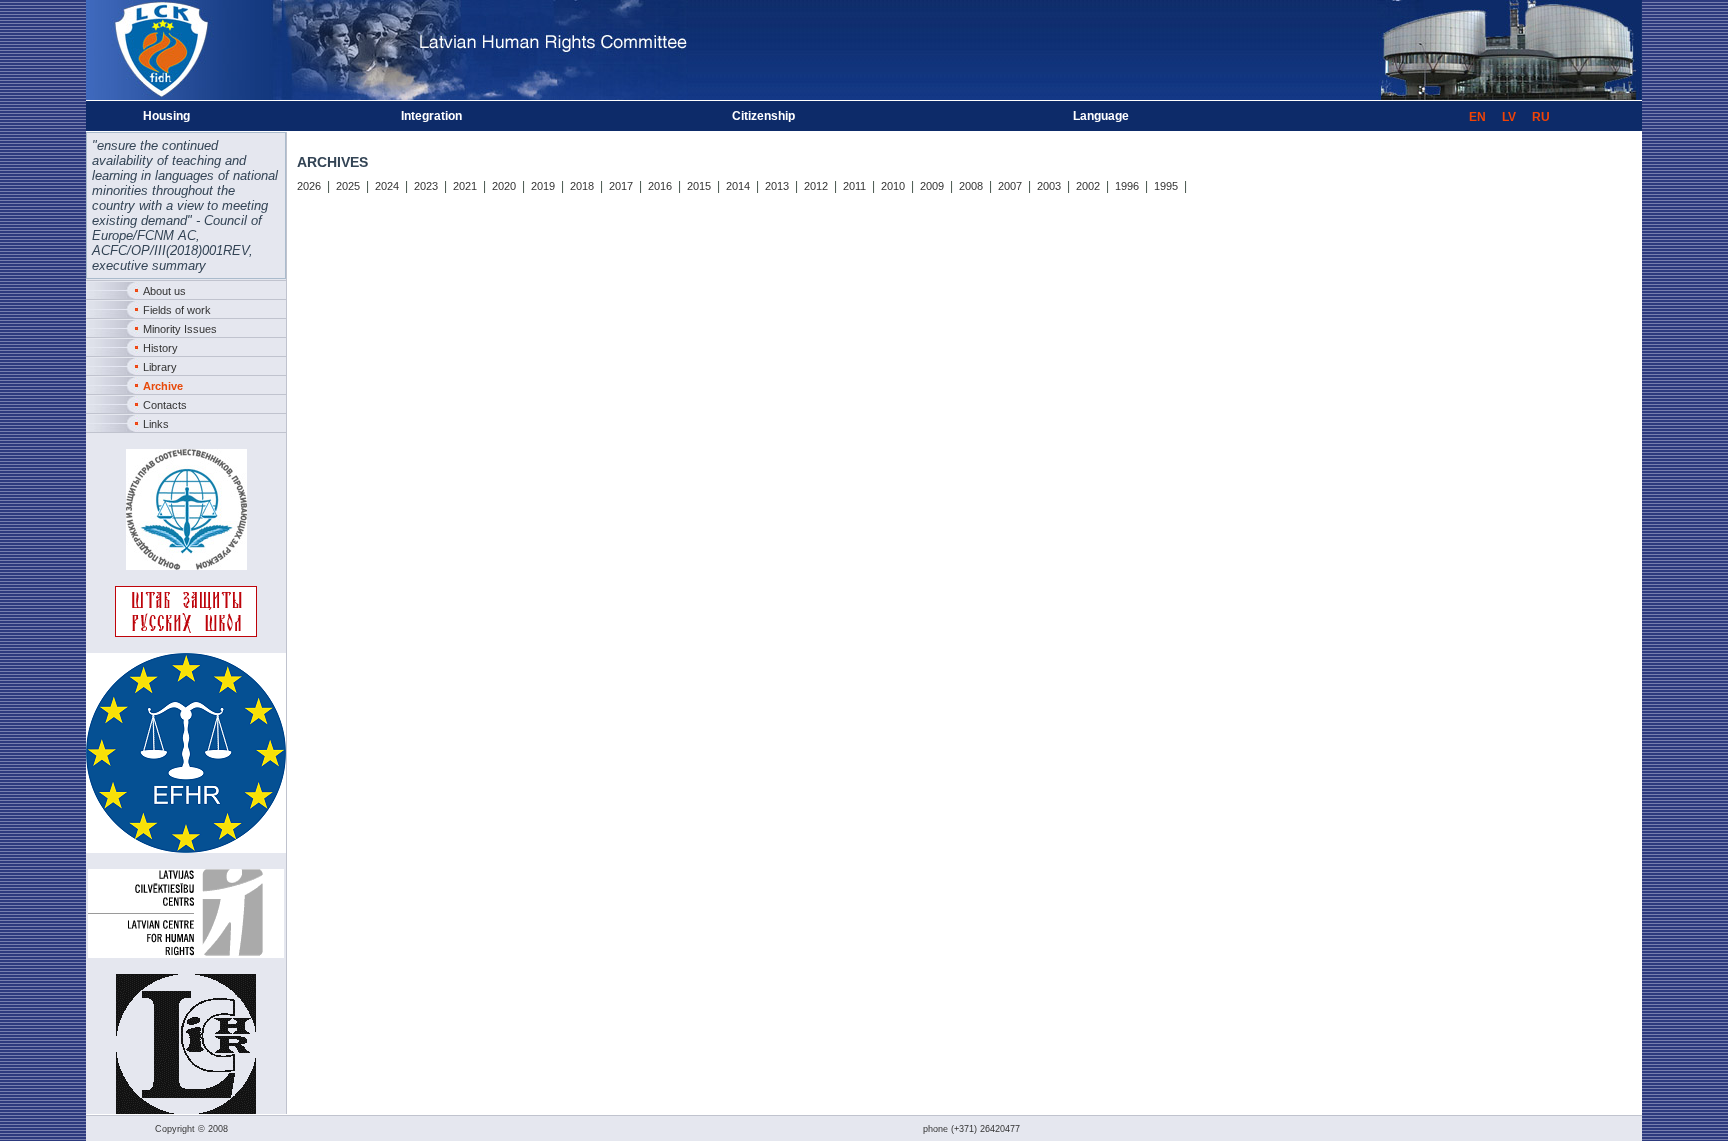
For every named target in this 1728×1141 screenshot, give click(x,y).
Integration (431, 116)
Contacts (165, 405)
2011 (854, 186)
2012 (816, 186)
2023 (426, 186)
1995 (1166, 186)
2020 (504, 186)
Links (156, 424)
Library (160, 367)
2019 (543, 186)
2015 (699, 186)
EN (1477, 117)
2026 (309, 186)
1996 (1127, 186)
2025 (348, 186)
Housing (166, 116)
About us (164, 291)
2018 (582, 186)
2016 (660, 186)
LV (1509, 117)
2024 (387, 186)
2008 (971, 186)
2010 (893, 186)
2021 (465, 186)
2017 (621, 186)
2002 (1088, 186)
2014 (738, 186)
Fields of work (177, 310)
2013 (777, 186)
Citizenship (763, 116)
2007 (1010, 186)
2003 (1049, 186)
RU (1541, 117)
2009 (932, 186)
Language (1101, 116)
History (160, 348)
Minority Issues (180, 329)
